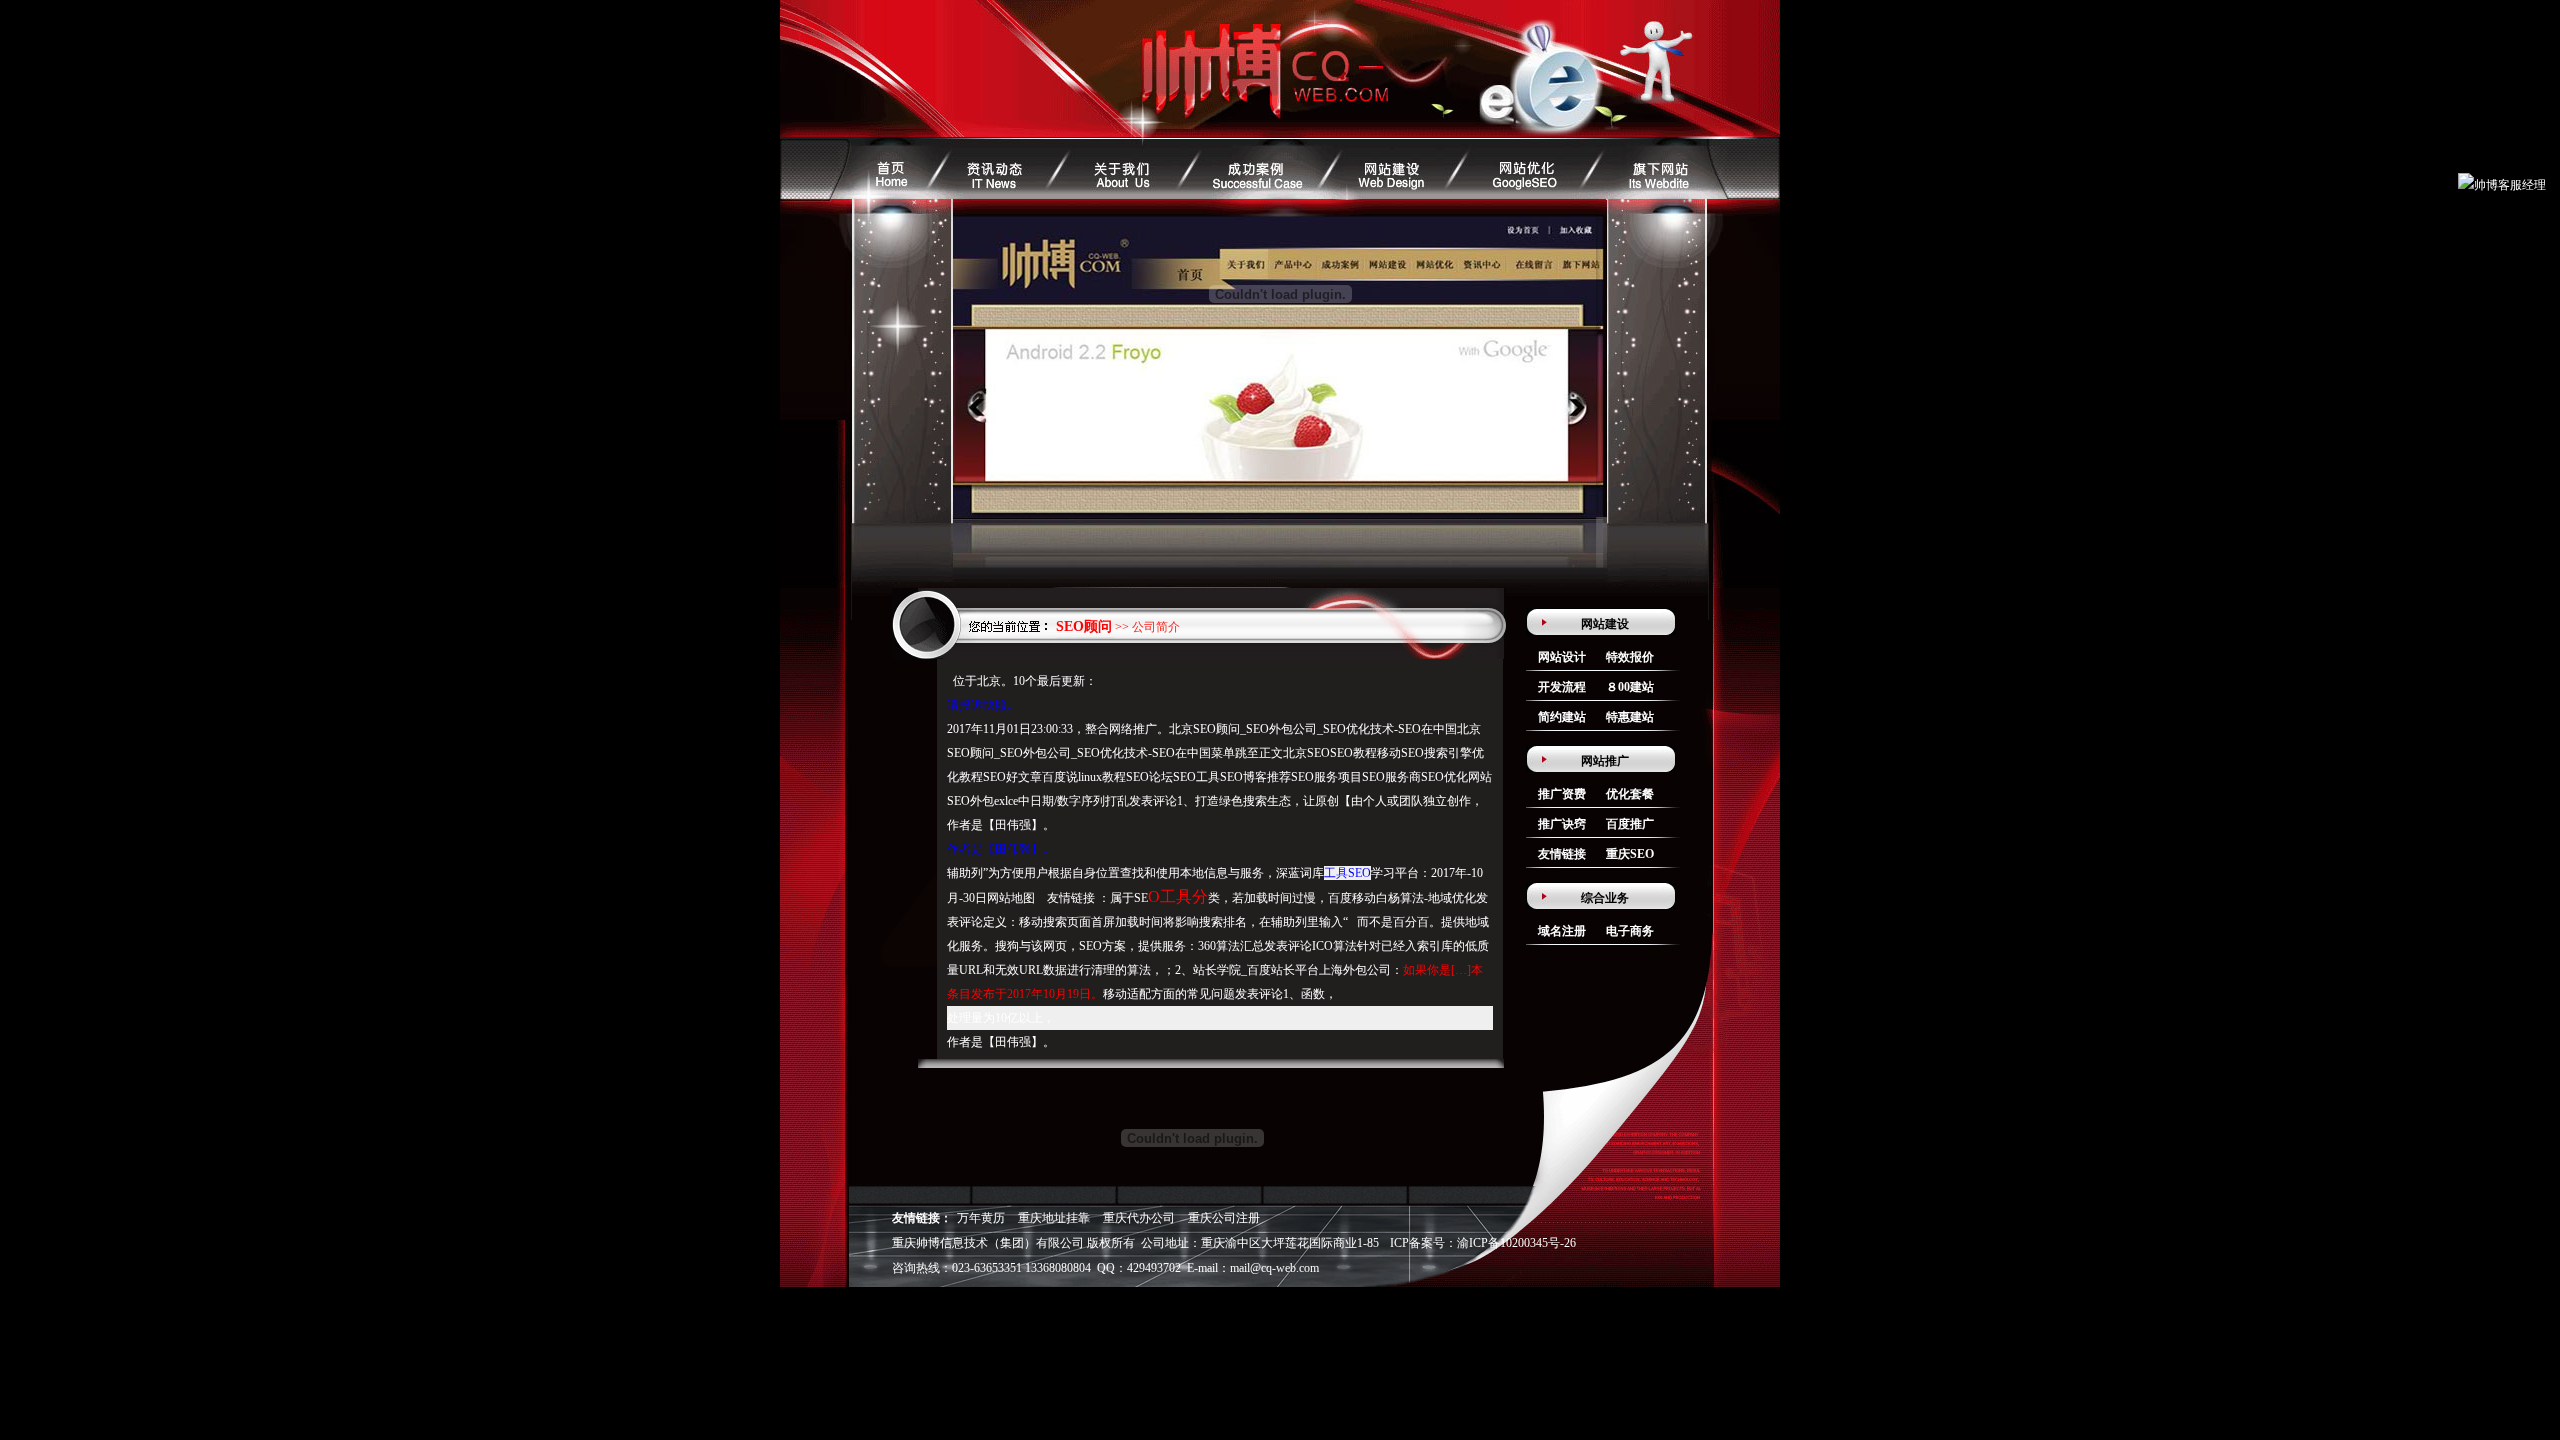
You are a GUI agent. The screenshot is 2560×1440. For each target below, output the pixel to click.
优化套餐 (1630, 794)
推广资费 (1562, 794)
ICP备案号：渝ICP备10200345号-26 (1483, 1243)
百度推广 (1630, 824)
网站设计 (1562, 657)
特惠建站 (1630, 717)
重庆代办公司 (1139, 1218)
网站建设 (1605, 624)
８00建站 (1630, 687)
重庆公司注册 (1224, 1218)
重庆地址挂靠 (1054, 1218)
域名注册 (1562, 931)
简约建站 (1562, 717)
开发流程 (1562, 687)
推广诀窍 (1562, 824)
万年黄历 (981, 1218)
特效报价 (1630, 657)
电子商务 (1630, 931)
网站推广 (1605, 761)
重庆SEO (1630, 854)
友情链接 (1562, 854)
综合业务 (1605, 898)
